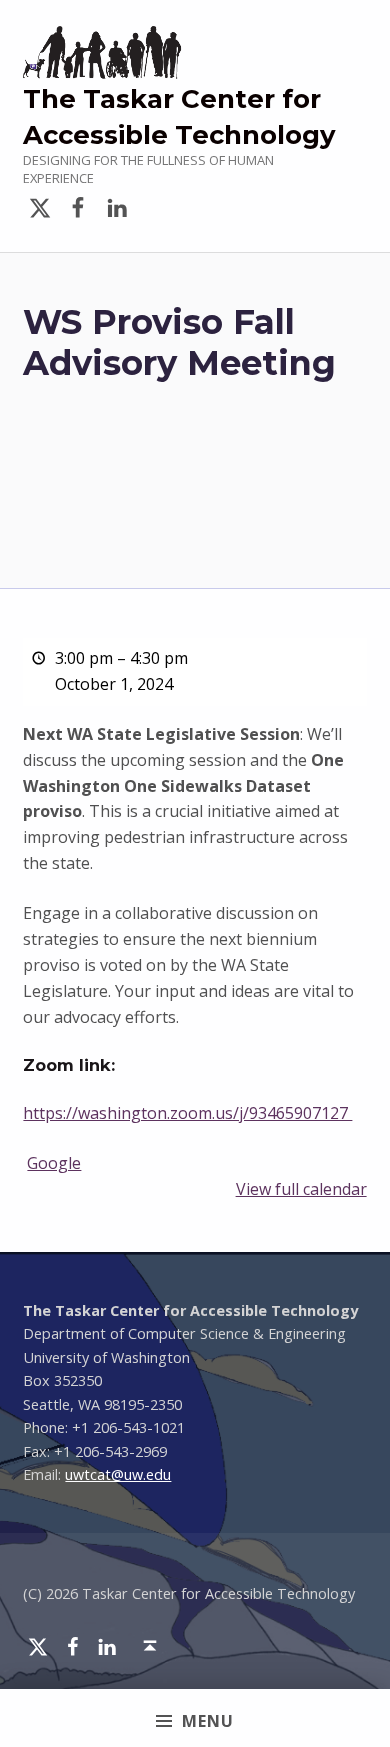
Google (54, 1163)
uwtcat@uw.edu (118, 1474)
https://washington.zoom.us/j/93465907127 (187, 1113)
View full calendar (301, 1189)
